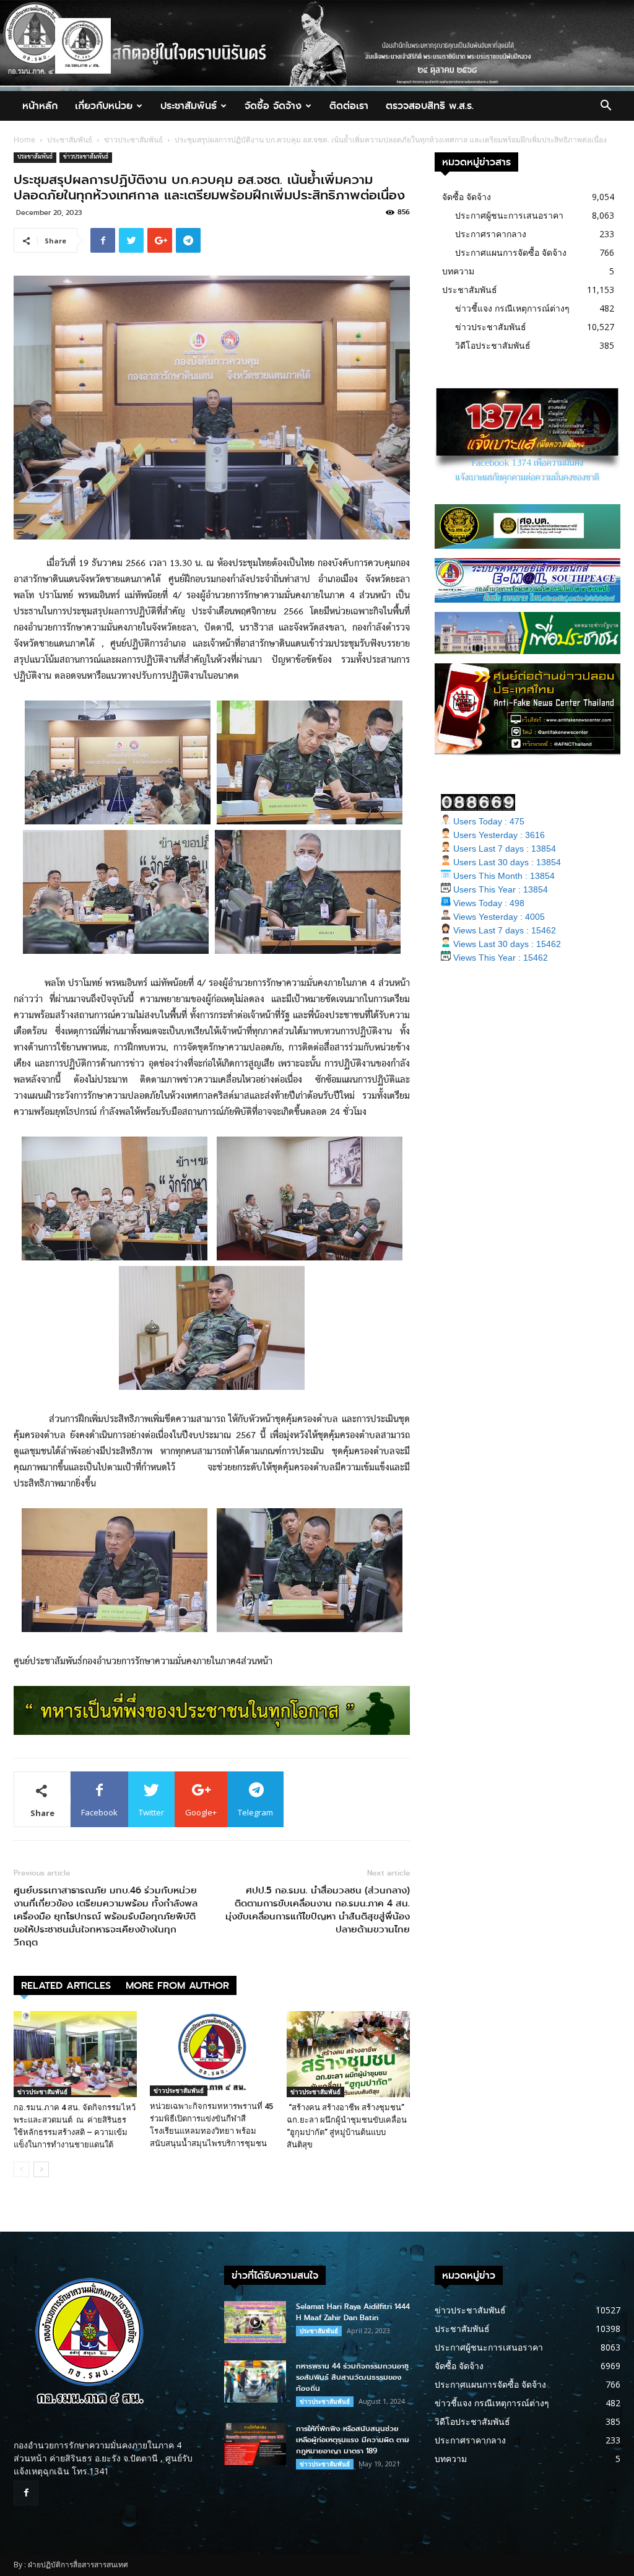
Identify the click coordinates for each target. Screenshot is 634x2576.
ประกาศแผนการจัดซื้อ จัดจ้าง (511, 252)
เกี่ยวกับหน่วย (104, 106)
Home (24, 140)
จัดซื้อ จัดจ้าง (273, 106)
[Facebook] (26, 2493)
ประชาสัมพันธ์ (189, 106)
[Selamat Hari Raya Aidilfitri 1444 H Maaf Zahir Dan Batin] (255, 2322)
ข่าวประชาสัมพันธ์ (133, 140)
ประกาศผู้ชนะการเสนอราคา (509, 215)
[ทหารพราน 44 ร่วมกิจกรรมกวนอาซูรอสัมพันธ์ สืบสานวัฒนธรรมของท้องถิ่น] (255, 2382)
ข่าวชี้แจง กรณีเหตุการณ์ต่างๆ (512, 308)
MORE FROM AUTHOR (177, 1985)
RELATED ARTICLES (66, 1985)
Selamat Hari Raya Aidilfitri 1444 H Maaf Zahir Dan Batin (353, 2312)
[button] (606, 107)
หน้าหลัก (40, 106)
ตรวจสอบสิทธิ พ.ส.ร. (430, 106)
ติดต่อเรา (349, 106)
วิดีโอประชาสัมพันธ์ (493, 345)
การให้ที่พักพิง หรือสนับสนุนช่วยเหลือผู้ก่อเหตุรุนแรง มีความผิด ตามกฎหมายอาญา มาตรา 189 (353, 2440)
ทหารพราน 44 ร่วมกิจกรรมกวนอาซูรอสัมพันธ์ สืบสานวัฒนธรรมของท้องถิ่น (352, 2377)
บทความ (458, 271)
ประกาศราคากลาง (491, 234)
